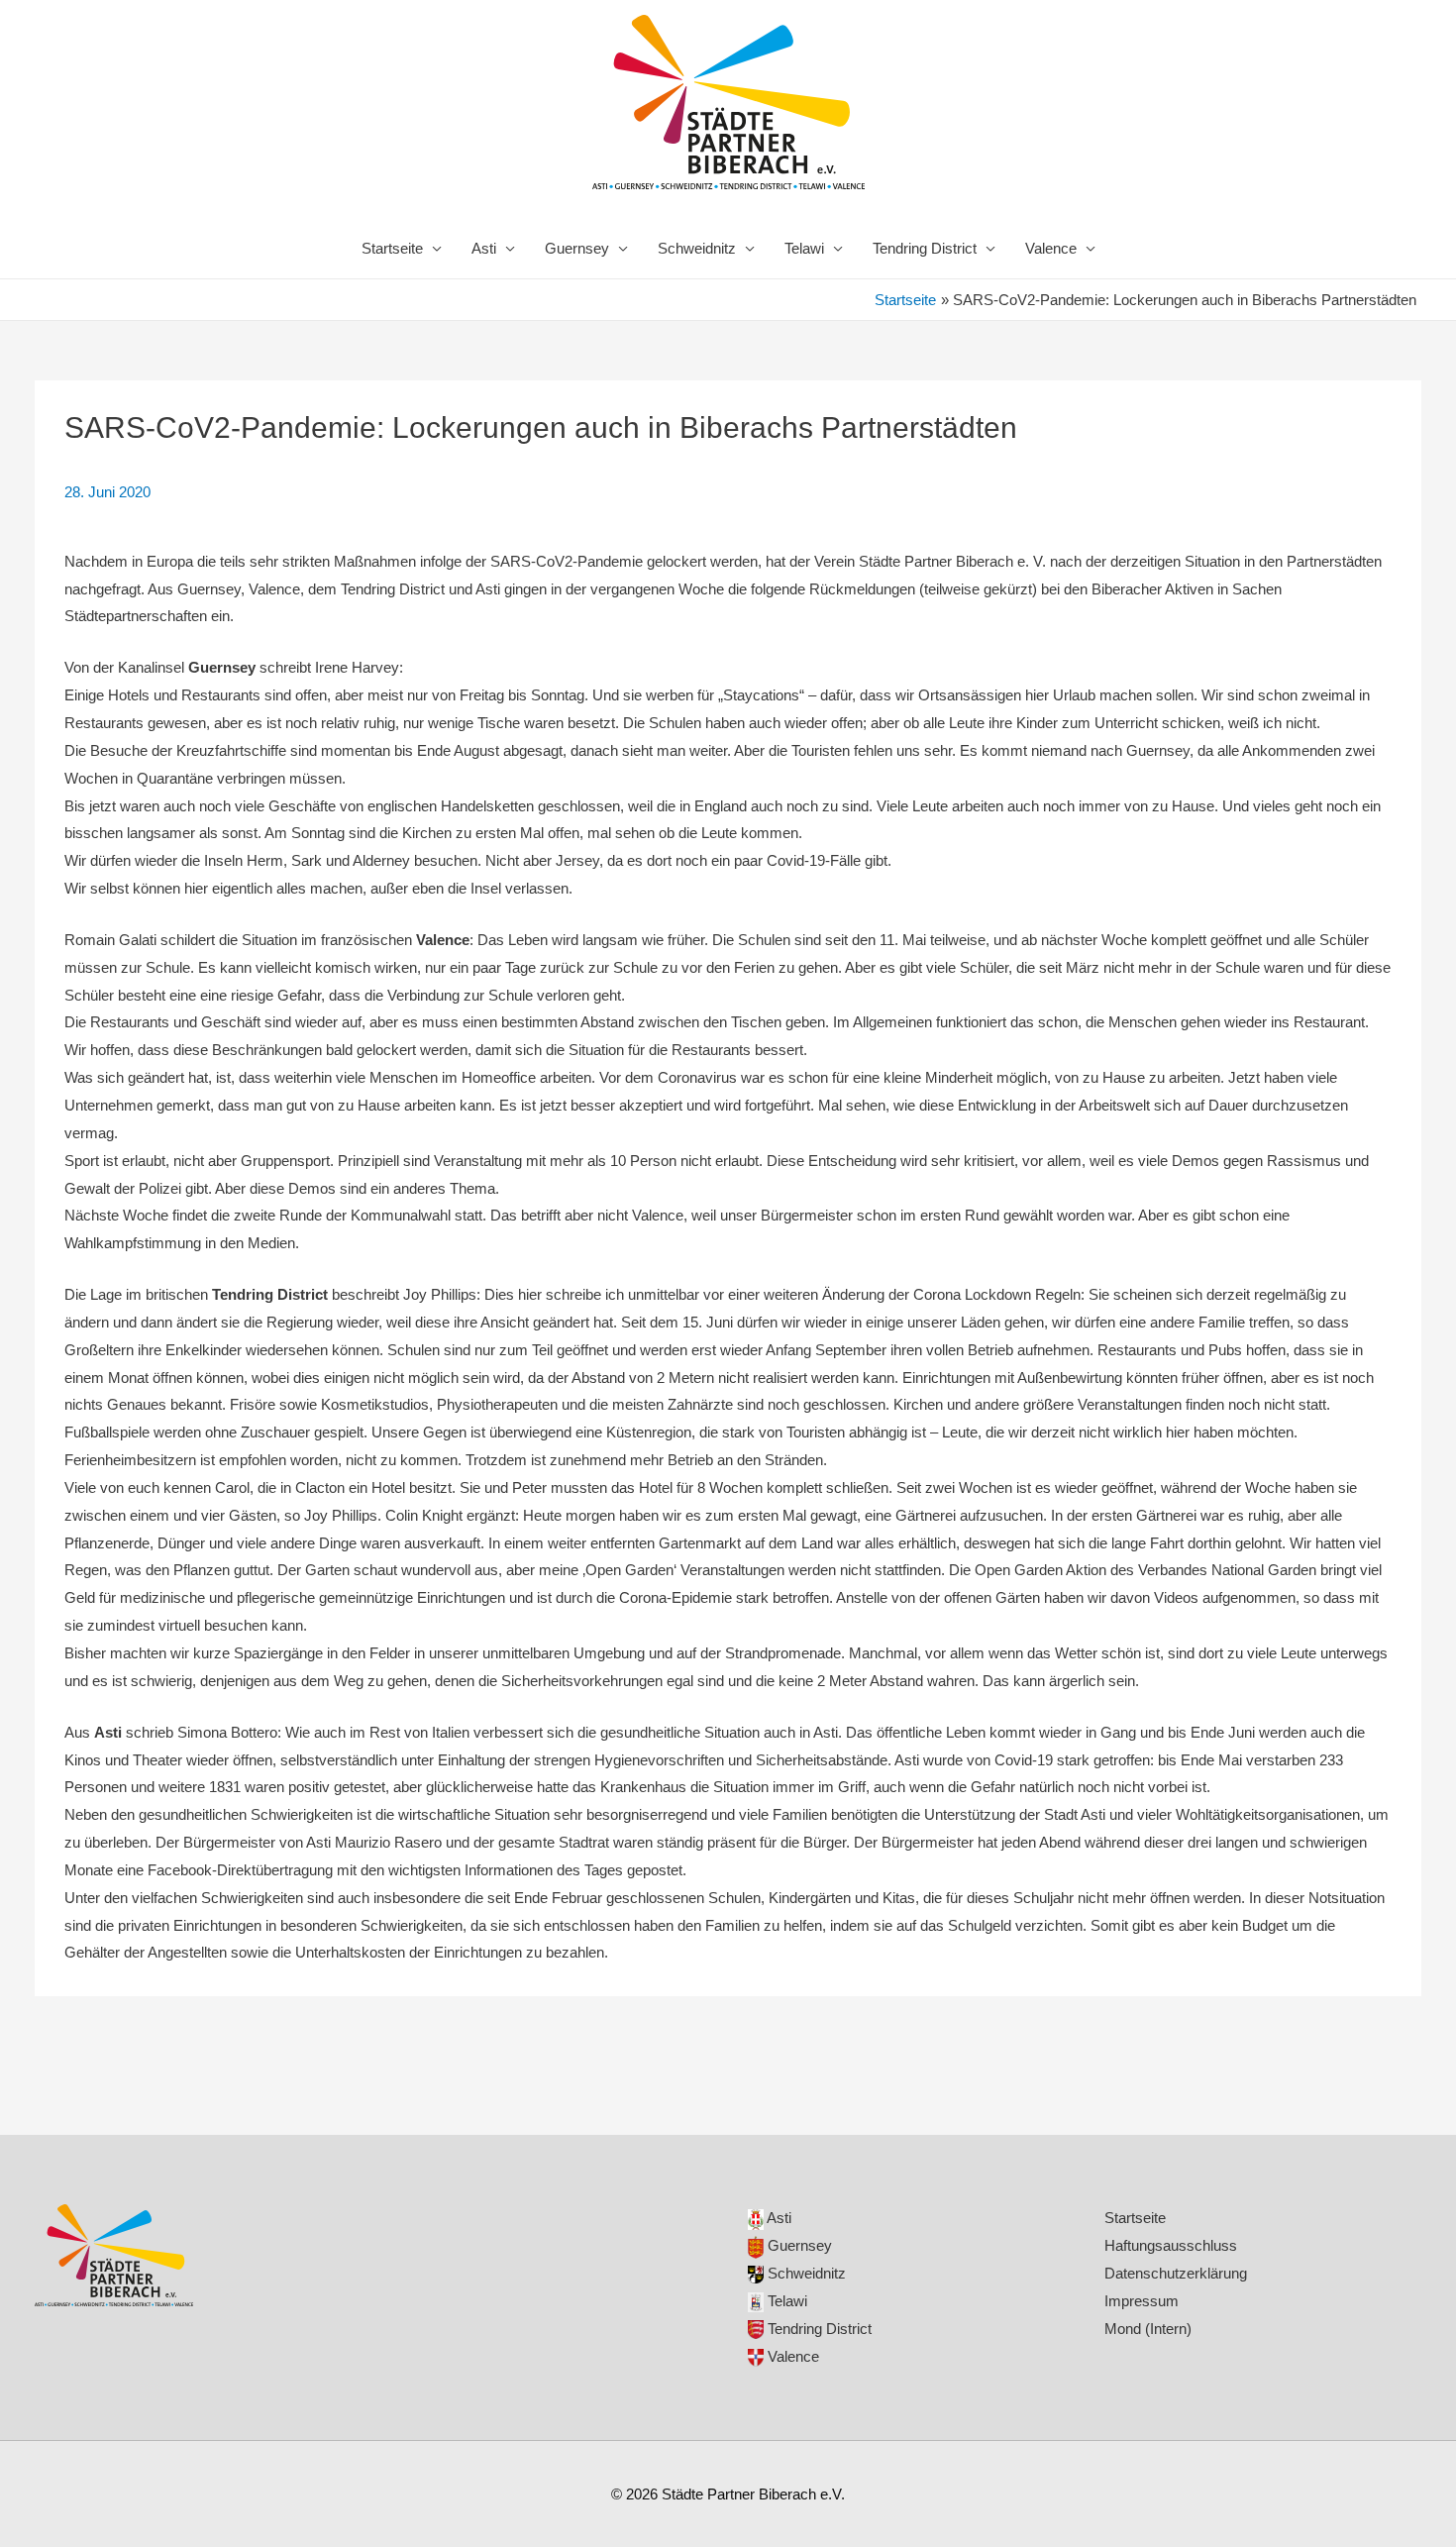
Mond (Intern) (1148, 2329)
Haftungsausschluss (1171, 2245)
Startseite (392, 248)
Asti (484, 248)
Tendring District (925, 248)
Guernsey (577, 248)
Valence (1051, 248)
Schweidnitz (697, 248)
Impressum (1142, 2301)
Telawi (804, 248)
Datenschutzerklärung (1176, 2273)
